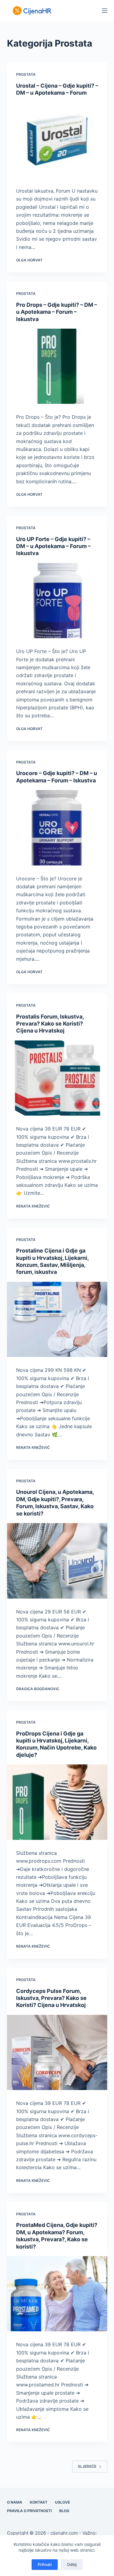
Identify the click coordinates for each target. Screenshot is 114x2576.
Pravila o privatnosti (29, 2511)
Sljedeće (87, 2466)
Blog (64, 2511)
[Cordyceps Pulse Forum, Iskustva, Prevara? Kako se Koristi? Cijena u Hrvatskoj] (57, 2053)
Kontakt (39, 2502)
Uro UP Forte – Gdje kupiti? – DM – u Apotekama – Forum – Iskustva (53, 546)
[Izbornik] (105, 11)
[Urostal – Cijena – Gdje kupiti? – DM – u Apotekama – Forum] (57, 140)
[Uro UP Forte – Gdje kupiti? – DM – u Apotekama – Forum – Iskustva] (57, 601)
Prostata (26, 74)
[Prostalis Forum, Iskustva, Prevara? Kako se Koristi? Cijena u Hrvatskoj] (57, 1078)
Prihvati (45, 2564)
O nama (15, 2502)
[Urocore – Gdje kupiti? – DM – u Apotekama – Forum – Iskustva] (57, 828)
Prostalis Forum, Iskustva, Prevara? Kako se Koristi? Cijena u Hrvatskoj (50, 1024)
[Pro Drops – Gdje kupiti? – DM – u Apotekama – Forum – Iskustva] (57, 366)
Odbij (72, 2564)
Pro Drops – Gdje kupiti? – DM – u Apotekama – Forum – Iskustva (57, 312)
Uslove (62, 2502)
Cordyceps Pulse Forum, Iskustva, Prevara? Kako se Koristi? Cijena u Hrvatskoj (51, 1998)
